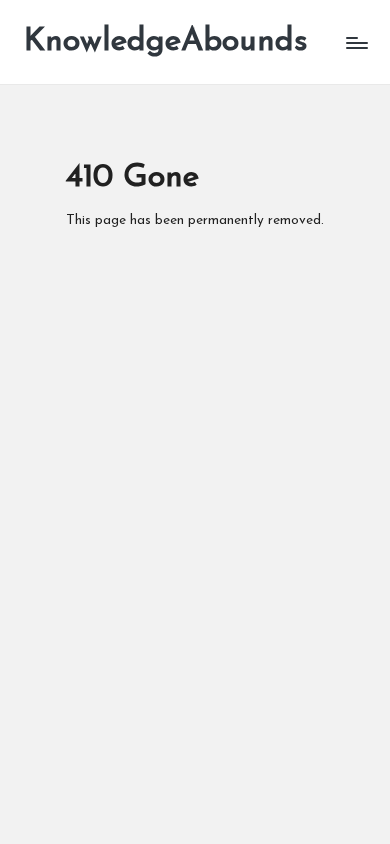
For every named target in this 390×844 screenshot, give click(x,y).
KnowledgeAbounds (166, 42)
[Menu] (356, 42)
